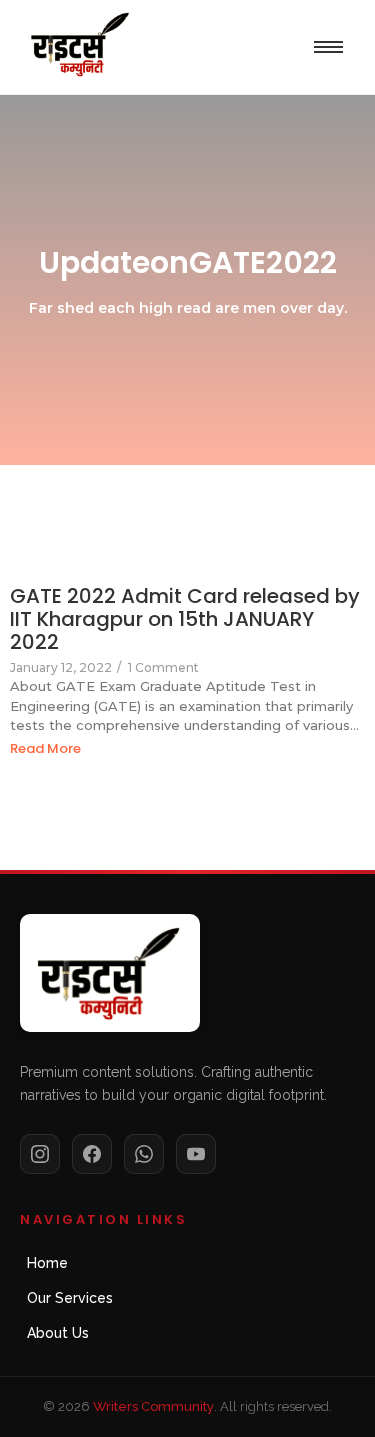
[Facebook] (92, 1154)
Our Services (70, 1298)
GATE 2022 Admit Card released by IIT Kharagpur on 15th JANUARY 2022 (185, 619)
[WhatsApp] (144, 1154)
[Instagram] (40, 1154)
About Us (58, 1333)
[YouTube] (196, 1154)
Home (47, 1263)
